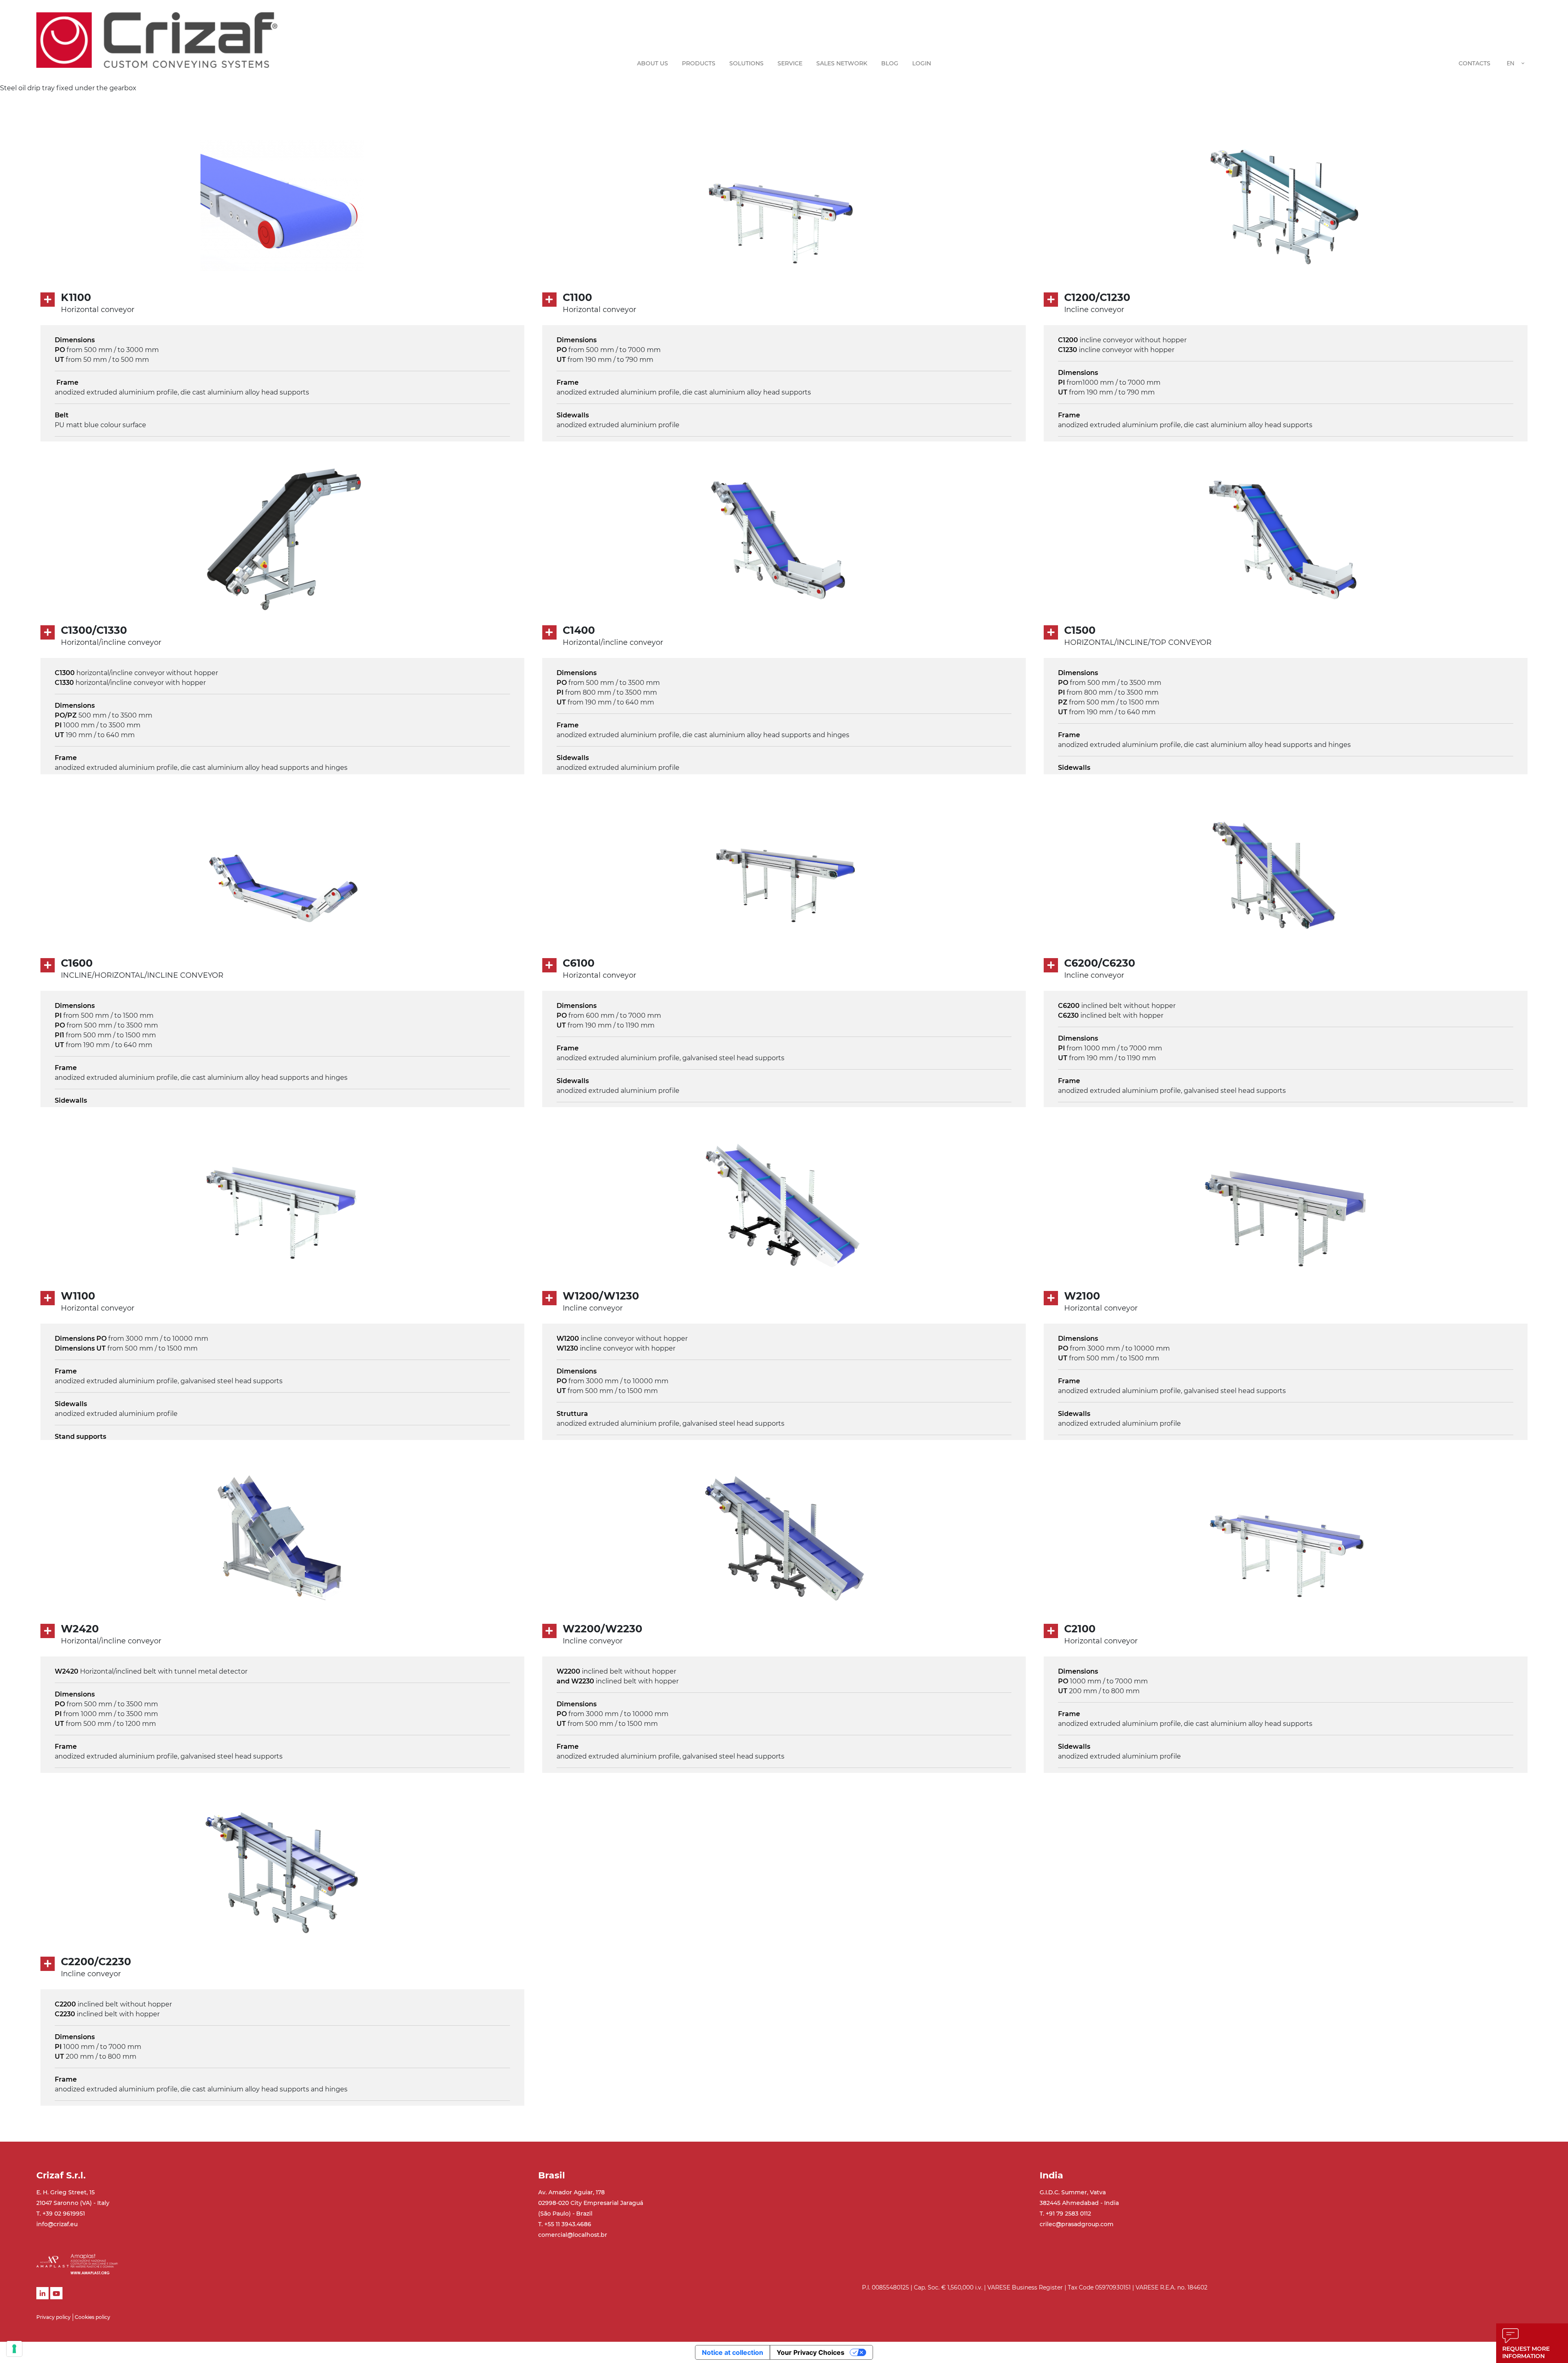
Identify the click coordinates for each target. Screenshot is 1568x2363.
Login (922, 63)
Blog (890, 63)
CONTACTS (1474, 63)
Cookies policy (92, 2317)
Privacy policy (53, 2317)
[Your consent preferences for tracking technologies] (14, 2349)
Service (790, 63)
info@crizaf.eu (57, 2224)
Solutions (746, 63)
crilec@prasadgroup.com (1077, 2224)
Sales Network (842, 63)
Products (699, 63)
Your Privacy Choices (811, 2352)
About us (653, 63)
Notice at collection (733, 2352)
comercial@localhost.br (573, 2235)
